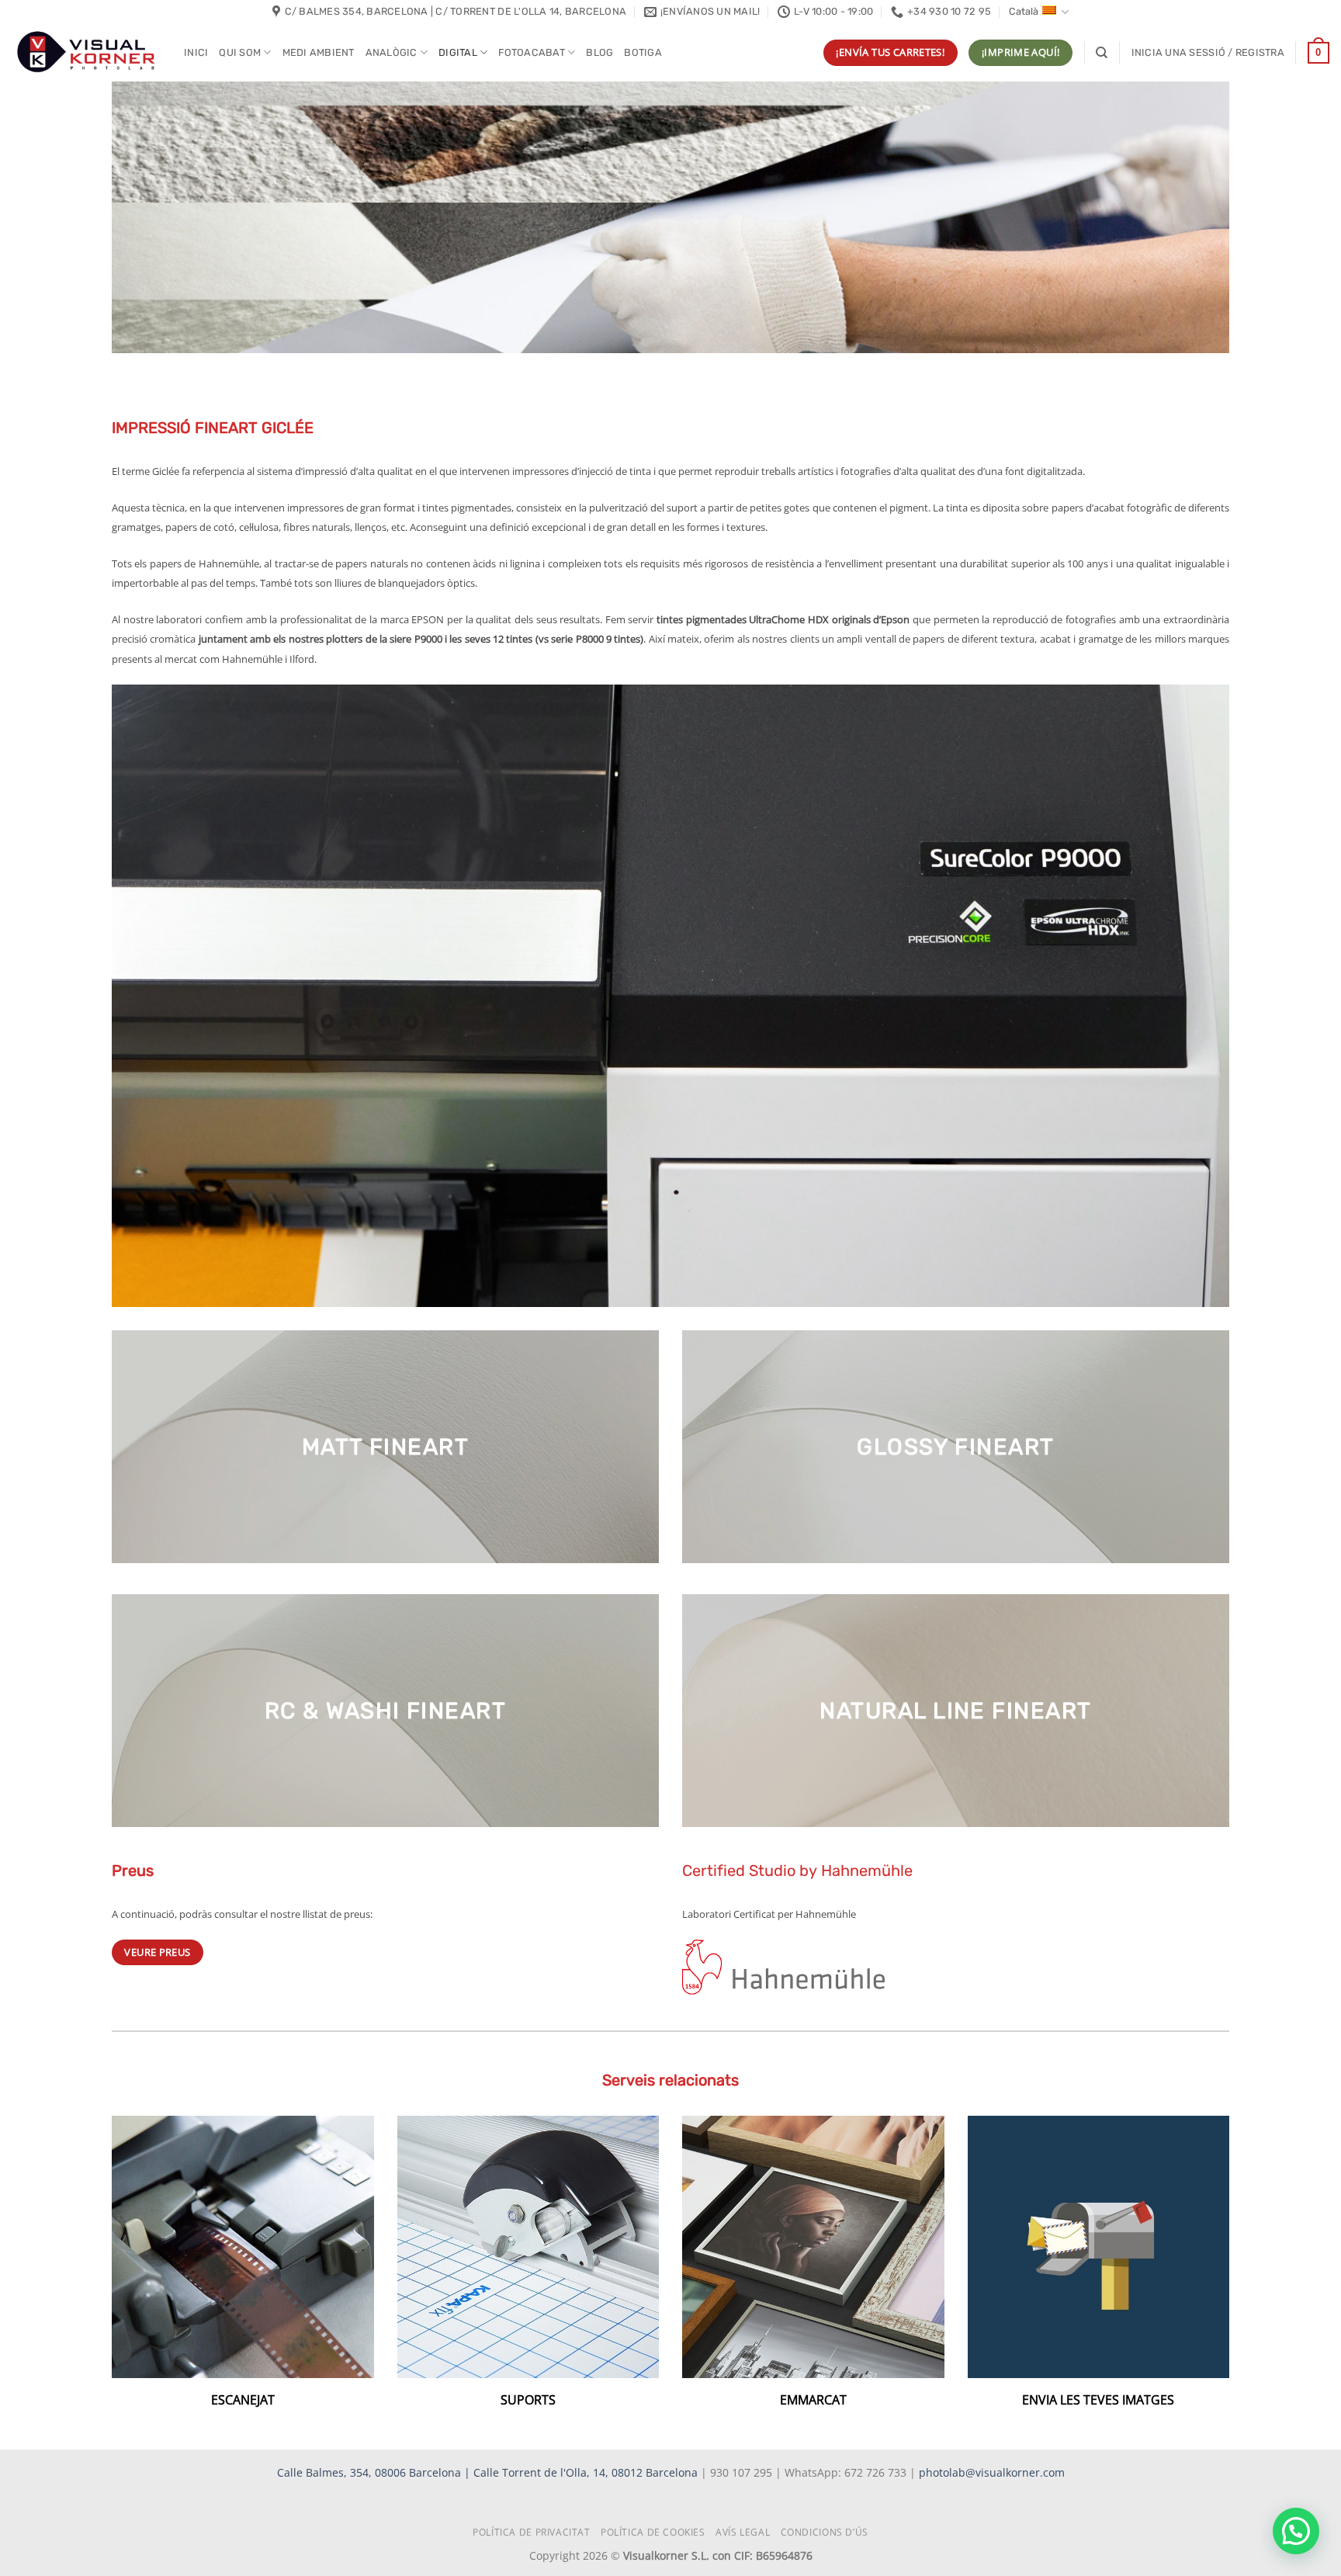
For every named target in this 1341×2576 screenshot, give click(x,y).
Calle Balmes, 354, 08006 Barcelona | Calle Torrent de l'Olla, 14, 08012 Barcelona (489, 2472)
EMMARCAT (813, 2400)
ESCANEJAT (243, 2400)
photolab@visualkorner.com (992, 2472)
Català (1024, 11)
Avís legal (743, 2532)
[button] (1208, 53)
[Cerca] (1102, 53)
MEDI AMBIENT (319, 52)
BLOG (599, 52)
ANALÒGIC (392, 52)
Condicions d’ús (825, 2532)
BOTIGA (643, 52)
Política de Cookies (653, 2532)
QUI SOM (240, 52)
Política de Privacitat (531, 2532)
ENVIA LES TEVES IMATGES (1098, 2400)
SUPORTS (528, 2400)
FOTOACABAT (532, 52)
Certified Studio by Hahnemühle (797, 1870)
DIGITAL (458, 52)
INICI (196, 52)
